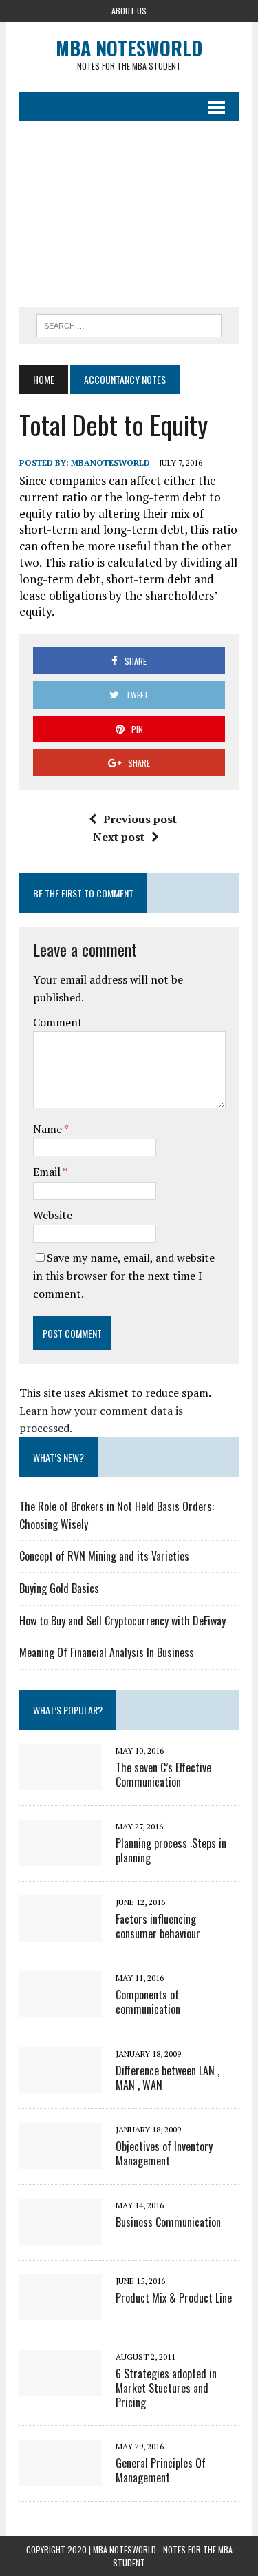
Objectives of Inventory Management (164, 2153)
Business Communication (168, 2222)
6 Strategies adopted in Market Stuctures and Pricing (166, 2388)
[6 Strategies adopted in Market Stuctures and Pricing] (61, 2387)
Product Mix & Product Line (174, 2298)
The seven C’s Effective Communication (163, 1775)
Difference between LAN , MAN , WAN (168, 2078)
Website (53, 1215)
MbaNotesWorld (110, 463)
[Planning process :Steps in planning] (61, 1856)
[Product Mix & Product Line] (61, 2311)
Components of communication (148, 2002)
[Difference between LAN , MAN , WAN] (61, 2084)
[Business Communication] (61, 2235)
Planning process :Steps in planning (171, 1850)
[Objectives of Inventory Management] (61, 2159)
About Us (129, 11)
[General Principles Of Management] (61, 2476)
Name (49, 1129)
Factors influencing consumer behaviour (158, 1926)
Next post (119, 837)
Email (48, 1172)
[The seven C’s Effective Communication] (61, 1780)
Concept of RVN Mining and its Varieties (104, 1556)
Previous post (140, 819)
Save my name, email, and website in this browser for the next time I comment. (124, 1275)
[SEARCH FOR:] (129, 324)
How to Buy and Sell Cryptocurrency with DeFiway (122, 1621)
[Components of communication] (61, 2008)
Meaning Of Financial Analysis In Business (107, 1652)
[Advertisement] (129, 214)
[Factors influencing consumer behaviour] (61, 1932)
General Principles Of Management (161, 2470)
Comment (58, 1022)
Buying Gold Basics (59, 1588)
